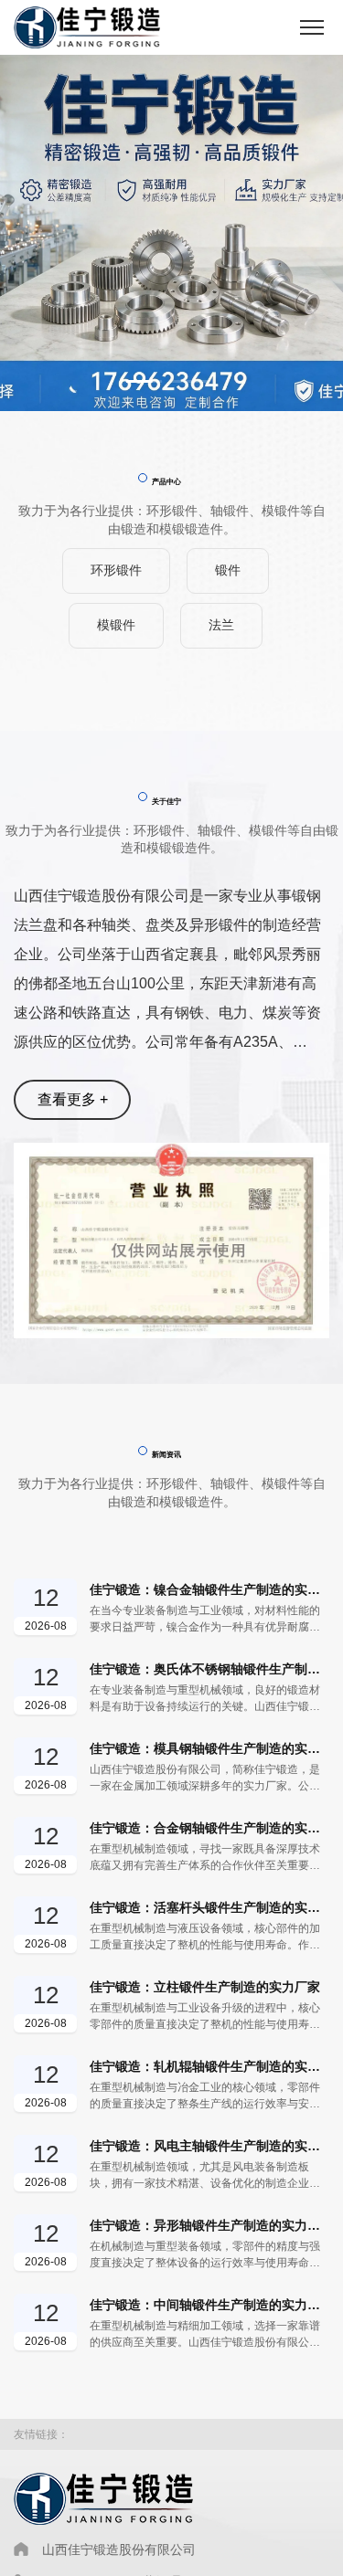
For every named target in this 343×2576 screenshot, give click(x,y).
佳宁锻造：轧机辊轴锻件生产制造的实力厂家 (209, 2066)
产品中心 (166, 481)
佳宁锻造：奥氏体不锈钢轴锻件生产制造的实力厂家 (209, 1669)
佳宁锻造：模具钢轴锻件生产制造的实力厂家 (209, 1748)
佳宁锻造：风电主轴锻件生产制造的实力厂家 (209, 2146)
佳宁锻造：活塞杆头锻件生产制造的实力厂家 (209, 1907)
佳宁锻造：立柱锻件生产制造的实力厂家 (205, 1987)
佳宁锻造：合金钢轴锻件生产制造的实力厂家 (209, 1828)
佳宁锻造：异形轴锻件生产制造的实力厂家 (209, 2225)
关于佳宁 (166, 801)
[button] (145, 381)
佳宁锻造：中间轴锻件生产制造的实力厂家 (209, 2305)
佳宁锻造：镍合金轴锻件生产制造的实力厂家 (209, 1589)
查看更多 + (73, 1099)
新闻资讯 (166, 1454)
